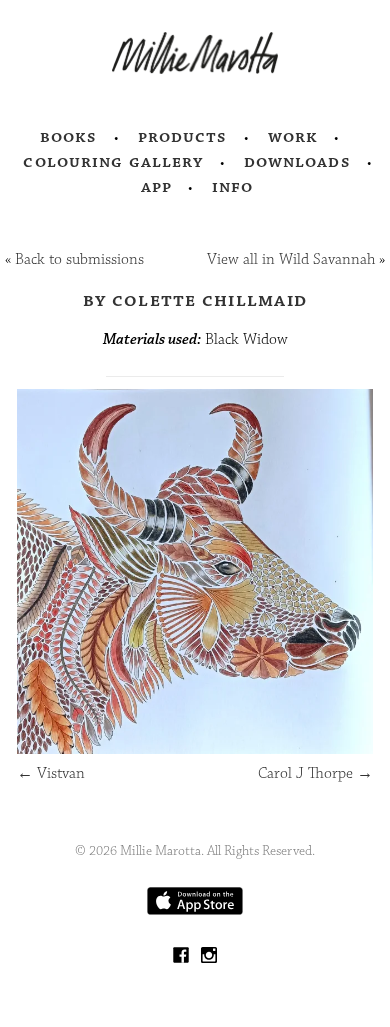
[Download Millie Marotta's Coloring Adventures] (195, 910)
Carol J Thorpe (315, 773)
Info (233, 187)
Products (183, 137)
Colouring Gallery (113, 162)
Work (293, 137)
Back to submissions (79, 259)
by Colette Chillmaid (195, 300)
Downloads (297, 162)
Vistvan (51, 773)
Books (69, 137)
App (156, 187)
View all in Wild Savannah (291, 259)
